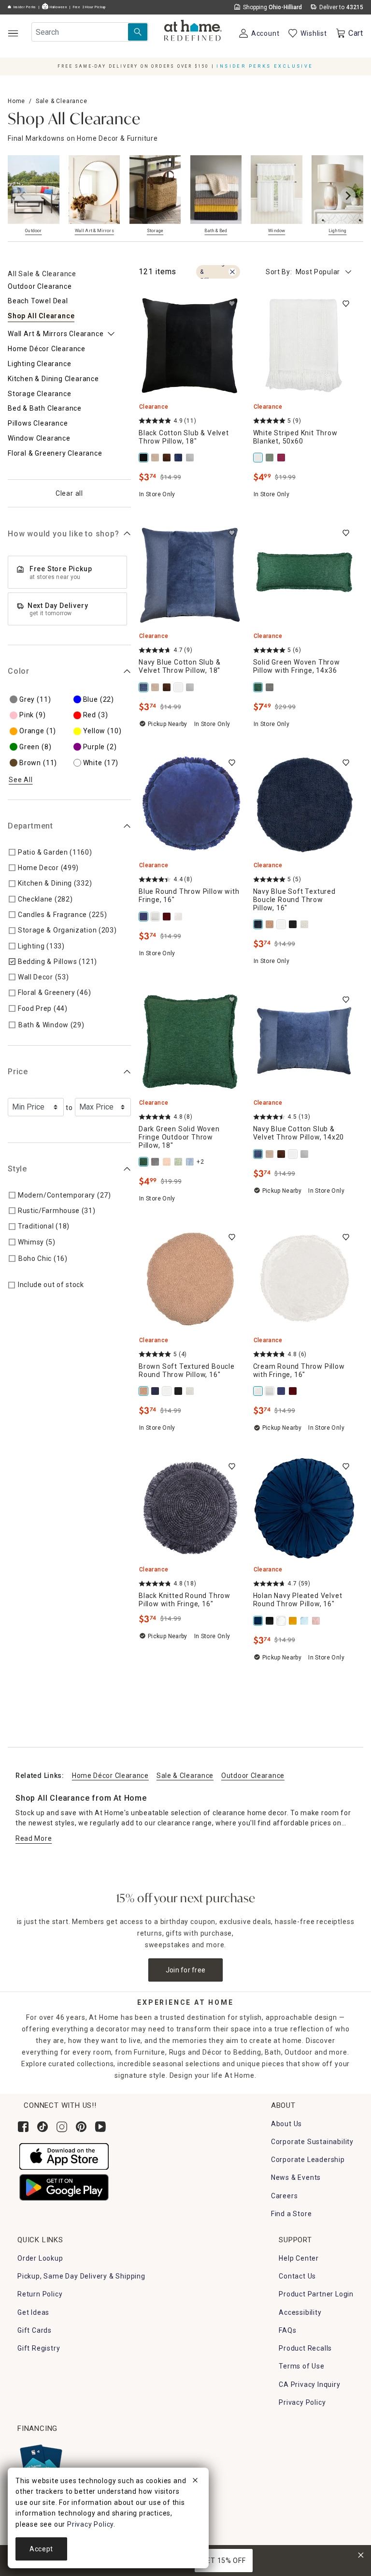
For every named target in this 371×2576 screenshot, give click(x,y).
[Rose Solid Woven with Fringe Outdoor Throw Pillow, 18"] (168, 1162)
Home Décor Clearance (110, 1776)
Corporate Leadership (308, 2160)
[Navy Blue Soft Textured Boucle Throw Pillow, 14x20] (156, 1391)
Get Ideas (33, 2312)
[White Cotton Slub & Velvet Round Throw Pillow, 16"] (179, 687)
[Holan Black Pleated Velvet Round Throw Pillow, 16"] (271, 1621)
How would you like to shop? (64, 534)
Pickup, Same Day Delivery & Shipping (81, 2276)
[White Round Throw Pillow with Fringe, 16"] (156, 917)
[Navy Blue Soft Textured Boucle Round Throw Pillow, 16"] (259, 924)
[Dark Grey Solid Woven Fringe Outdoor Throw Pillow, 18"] (156, 1162)
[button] (193, 31)
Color (19, 671)
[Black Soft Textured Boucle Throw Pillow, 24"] (294, 924)
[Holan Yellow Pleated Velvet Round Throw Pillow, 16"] (294, 1621)
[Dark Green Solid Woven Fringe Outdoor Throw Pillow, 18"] (144, 1162)
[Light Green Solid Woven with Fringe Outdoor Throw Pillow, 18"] (179, 1162)
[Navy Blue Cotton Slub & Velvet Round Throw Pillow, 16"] (179, 458)
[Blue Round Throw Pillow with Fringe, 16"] (144, 917)
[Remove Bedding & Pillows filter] (232, 272)
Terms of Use (302, 2366)
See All (21, 780)
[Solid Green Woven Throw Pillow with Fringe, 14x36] (259, 687)
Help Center (299, 2258)
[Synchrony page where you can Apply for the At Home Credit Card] (40, 2462)
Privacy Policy (302, 2402)
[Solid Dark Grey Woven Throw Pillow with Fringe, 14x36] (271, 687)
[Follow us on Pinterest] (81, 2127)
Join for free (186, 1970)
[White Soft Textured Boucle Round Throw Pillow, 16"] (282, 924)
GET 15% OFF (224, 2561)
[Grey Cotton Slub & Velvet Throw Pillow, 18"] (191, 458)
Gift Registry (39, 2348)
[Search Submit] (138, 32)
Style (17, 1169)
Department (30, 826)
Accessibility (300, 2312)
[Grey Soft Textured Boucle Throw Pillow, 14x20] (305, 924)
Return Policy (40, 2294)
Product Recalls (305, 2348)
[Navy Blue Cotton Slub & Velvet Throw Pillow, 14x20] (259, 1154)
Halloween (58, 7)
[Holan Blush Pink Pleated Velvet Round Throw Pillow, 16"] (317, 1621)
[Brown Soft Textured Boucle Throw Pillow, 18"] (271, 924)
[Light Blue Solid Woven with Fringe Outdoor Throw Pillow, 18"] (191, 1162)
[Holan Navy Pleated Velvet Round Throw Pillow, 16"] (259, 1621)
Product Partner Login (316, 2294)
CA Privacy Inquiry (309, 2384)
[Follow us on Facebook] (23, 2127)
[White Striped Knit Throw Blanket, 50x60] (259, 458)
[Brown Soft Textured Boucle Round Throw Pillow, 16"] (144, 1391)
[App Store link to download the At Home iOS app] (64, 2156)
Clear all (69, 493)
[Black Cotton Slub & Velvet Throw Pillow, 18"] (144, 458)
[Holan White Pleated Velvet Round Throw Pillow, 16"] (282, 1621)
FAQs (287, 2330)
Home (16, 101)
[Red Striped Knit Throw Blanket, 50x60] (282, 458)
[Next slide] (348, 195)
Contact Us (297, 2276)
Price (18, 1072)
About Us (286, 2124)
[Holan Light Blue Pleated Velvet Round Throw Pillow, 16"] (305, 1621)
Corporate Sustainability (312, 2142)
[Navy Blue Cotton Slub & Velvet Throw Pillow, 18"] (144, 687)
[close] (195, 2482)
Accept (41, 2549)
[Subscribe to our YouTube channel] (100, 2127)
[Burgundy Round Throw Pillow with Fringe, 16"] (168, 917)
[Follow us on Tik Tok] (43, 2127)
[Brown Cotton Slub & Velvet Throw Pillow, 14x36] (168, 458)
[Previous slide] (23, 195)
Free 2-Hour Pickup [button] (89, 7)
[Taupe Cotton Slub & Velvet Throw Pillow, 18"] (156, 458)
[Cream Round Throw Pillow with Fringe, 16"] (179, 917)
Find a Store (292, 2214)
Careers (285, 2196)
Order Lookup (40, 2258)
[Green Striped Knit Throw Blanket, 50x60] (271, 458)
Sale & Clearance (62, 101)
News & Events (296, 2177)
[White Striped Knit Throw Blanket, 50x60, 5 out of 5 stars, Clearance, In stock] (305, 346)
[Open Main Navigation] (13, 33)
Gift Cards (35, 2330)
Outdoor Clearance (253, 1776)
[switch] (232, 304)
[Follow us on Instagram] (62, 2127)
